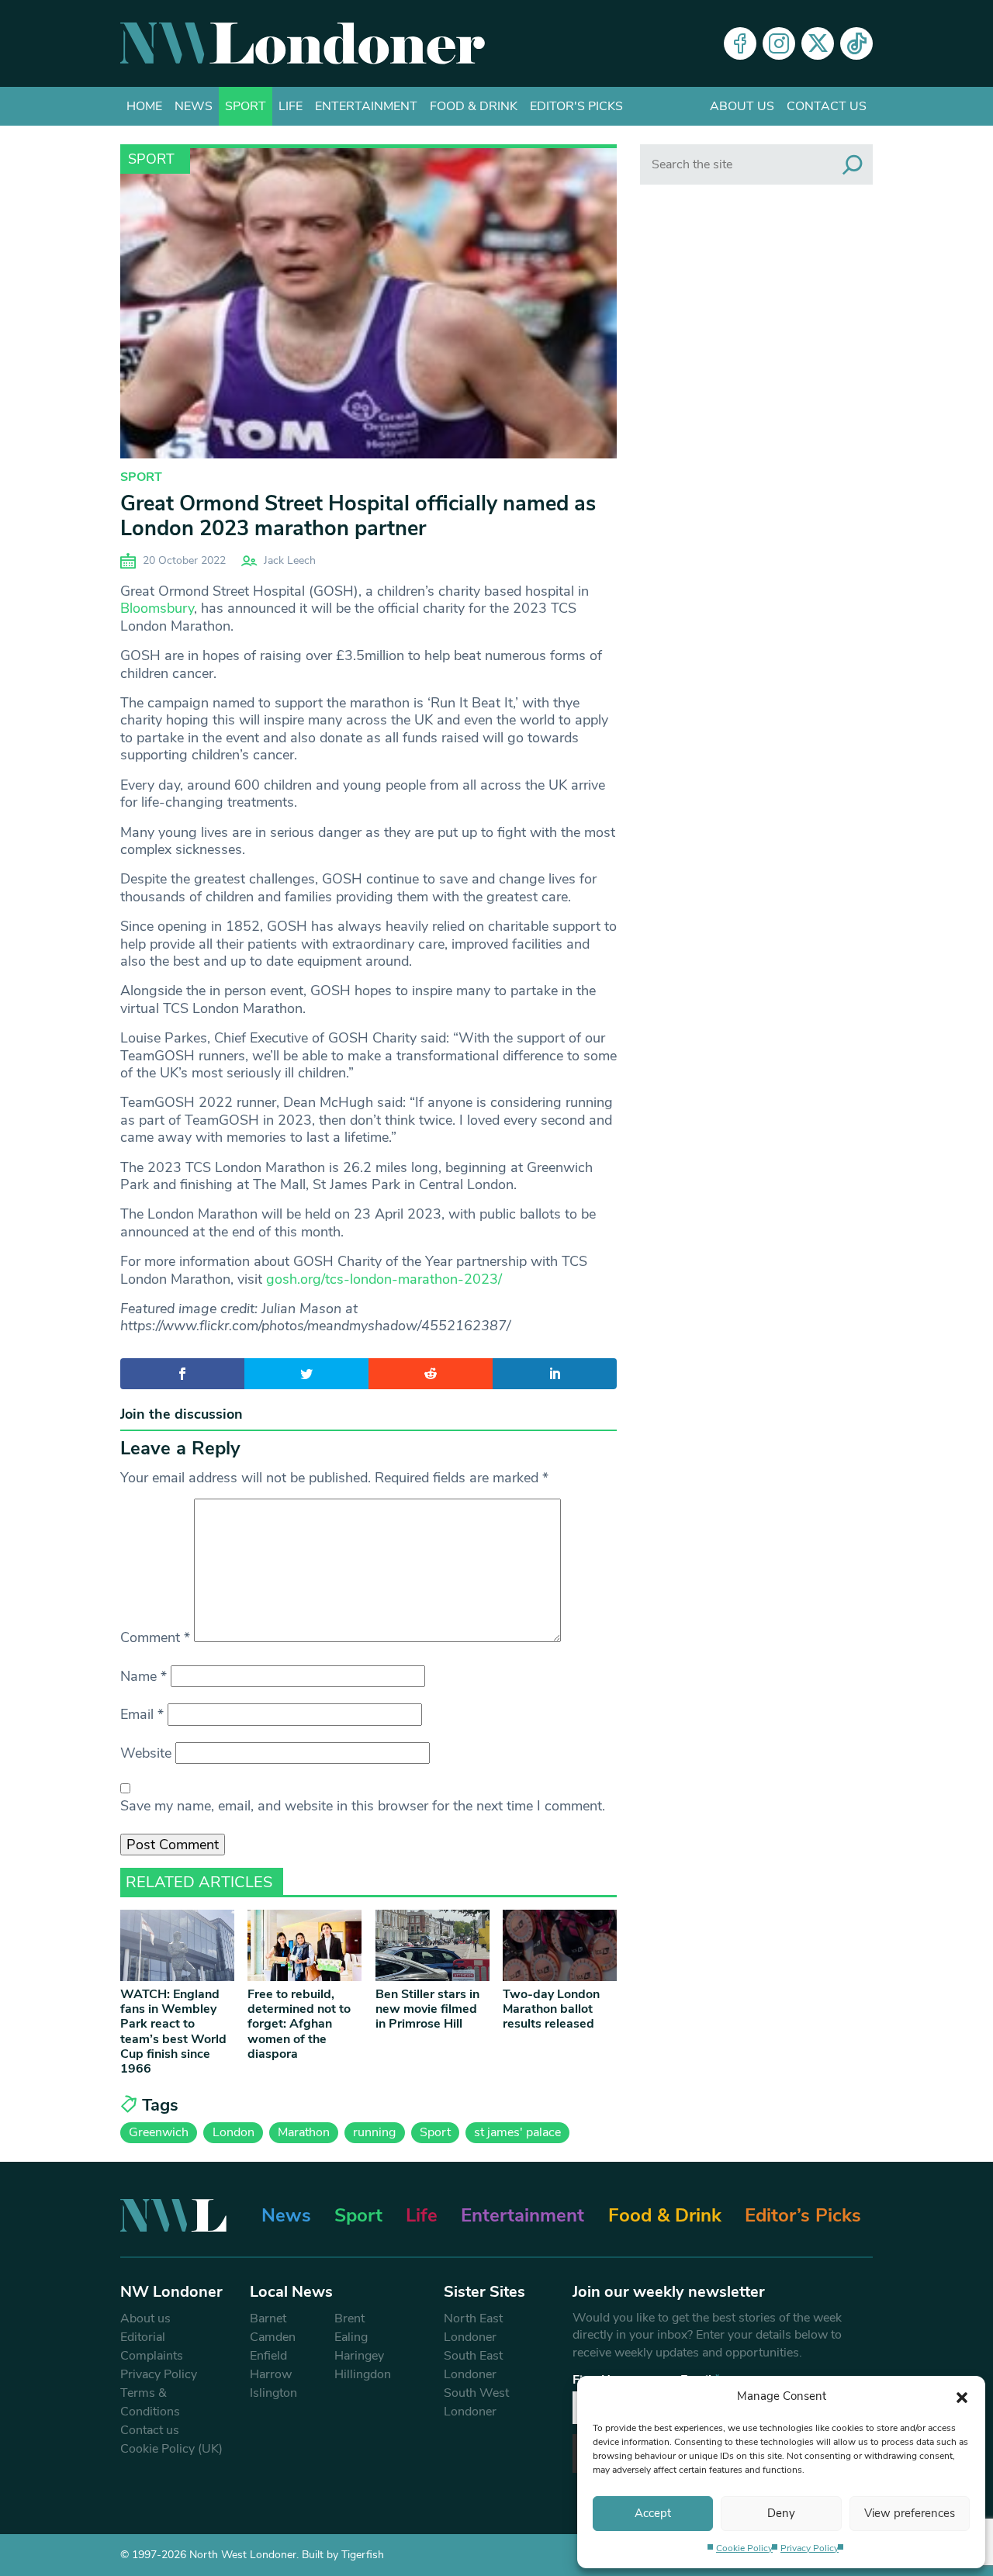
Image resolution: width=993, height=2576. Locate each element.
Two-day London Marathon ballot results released (551, 2009)
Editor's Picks (576, 106)
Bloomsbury (157, 608)
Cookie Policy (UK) (171, 2449)
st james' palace (517, 2132)
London (234, 2132)
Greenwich (159, 2132)
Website (146, 1753)
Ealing (351, 2337)
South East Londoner (473, 2365)
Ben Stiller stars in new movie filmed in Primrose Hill (427, 2009)
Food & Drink (474, 106)
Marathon (304, 2132)
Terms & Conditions (150, 2402)
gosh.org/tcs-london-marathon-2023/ (384, 1279)
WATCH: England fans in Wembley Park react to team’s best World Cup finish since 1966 (173, 2031)
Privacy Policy (810, 2548)
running (374, 2132)
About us (742, 106)
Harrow (271, 2374)
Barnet (268, 2318)
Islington (273, 2393)
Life (291, 106)
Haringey (359, 2356)
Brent (349, 2318)
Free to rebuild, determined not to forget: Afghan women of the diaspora (299, 2024)
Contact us (827, 106)
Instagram (779, 43)
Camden (273, 2337)
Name (144, 1676)
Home (144, 106)
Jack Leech (290, 560)
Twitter (818, 43)
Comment (155, 1637)
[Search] (853, 164)
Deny (781, 2513)
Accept (653, 2513)
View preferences (910, 2513)
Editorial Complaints (152, 2346)
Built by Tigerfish (343, 2555)
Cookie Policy (744, 2548)
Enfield (268, 2356)
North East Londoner (473, 2328)
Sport (246, 106)
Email (142, 1714)
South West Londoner (476, 2402)
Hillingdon (363, 2374)
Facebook (740, 43)
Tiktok (856, 43)
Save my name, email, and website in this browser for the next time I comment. (363, 1806)
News (194, 106)
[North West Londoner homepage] (303, 43)
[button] (962, 2396)
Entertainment (366, 106)
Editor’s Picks (803, 2215)
